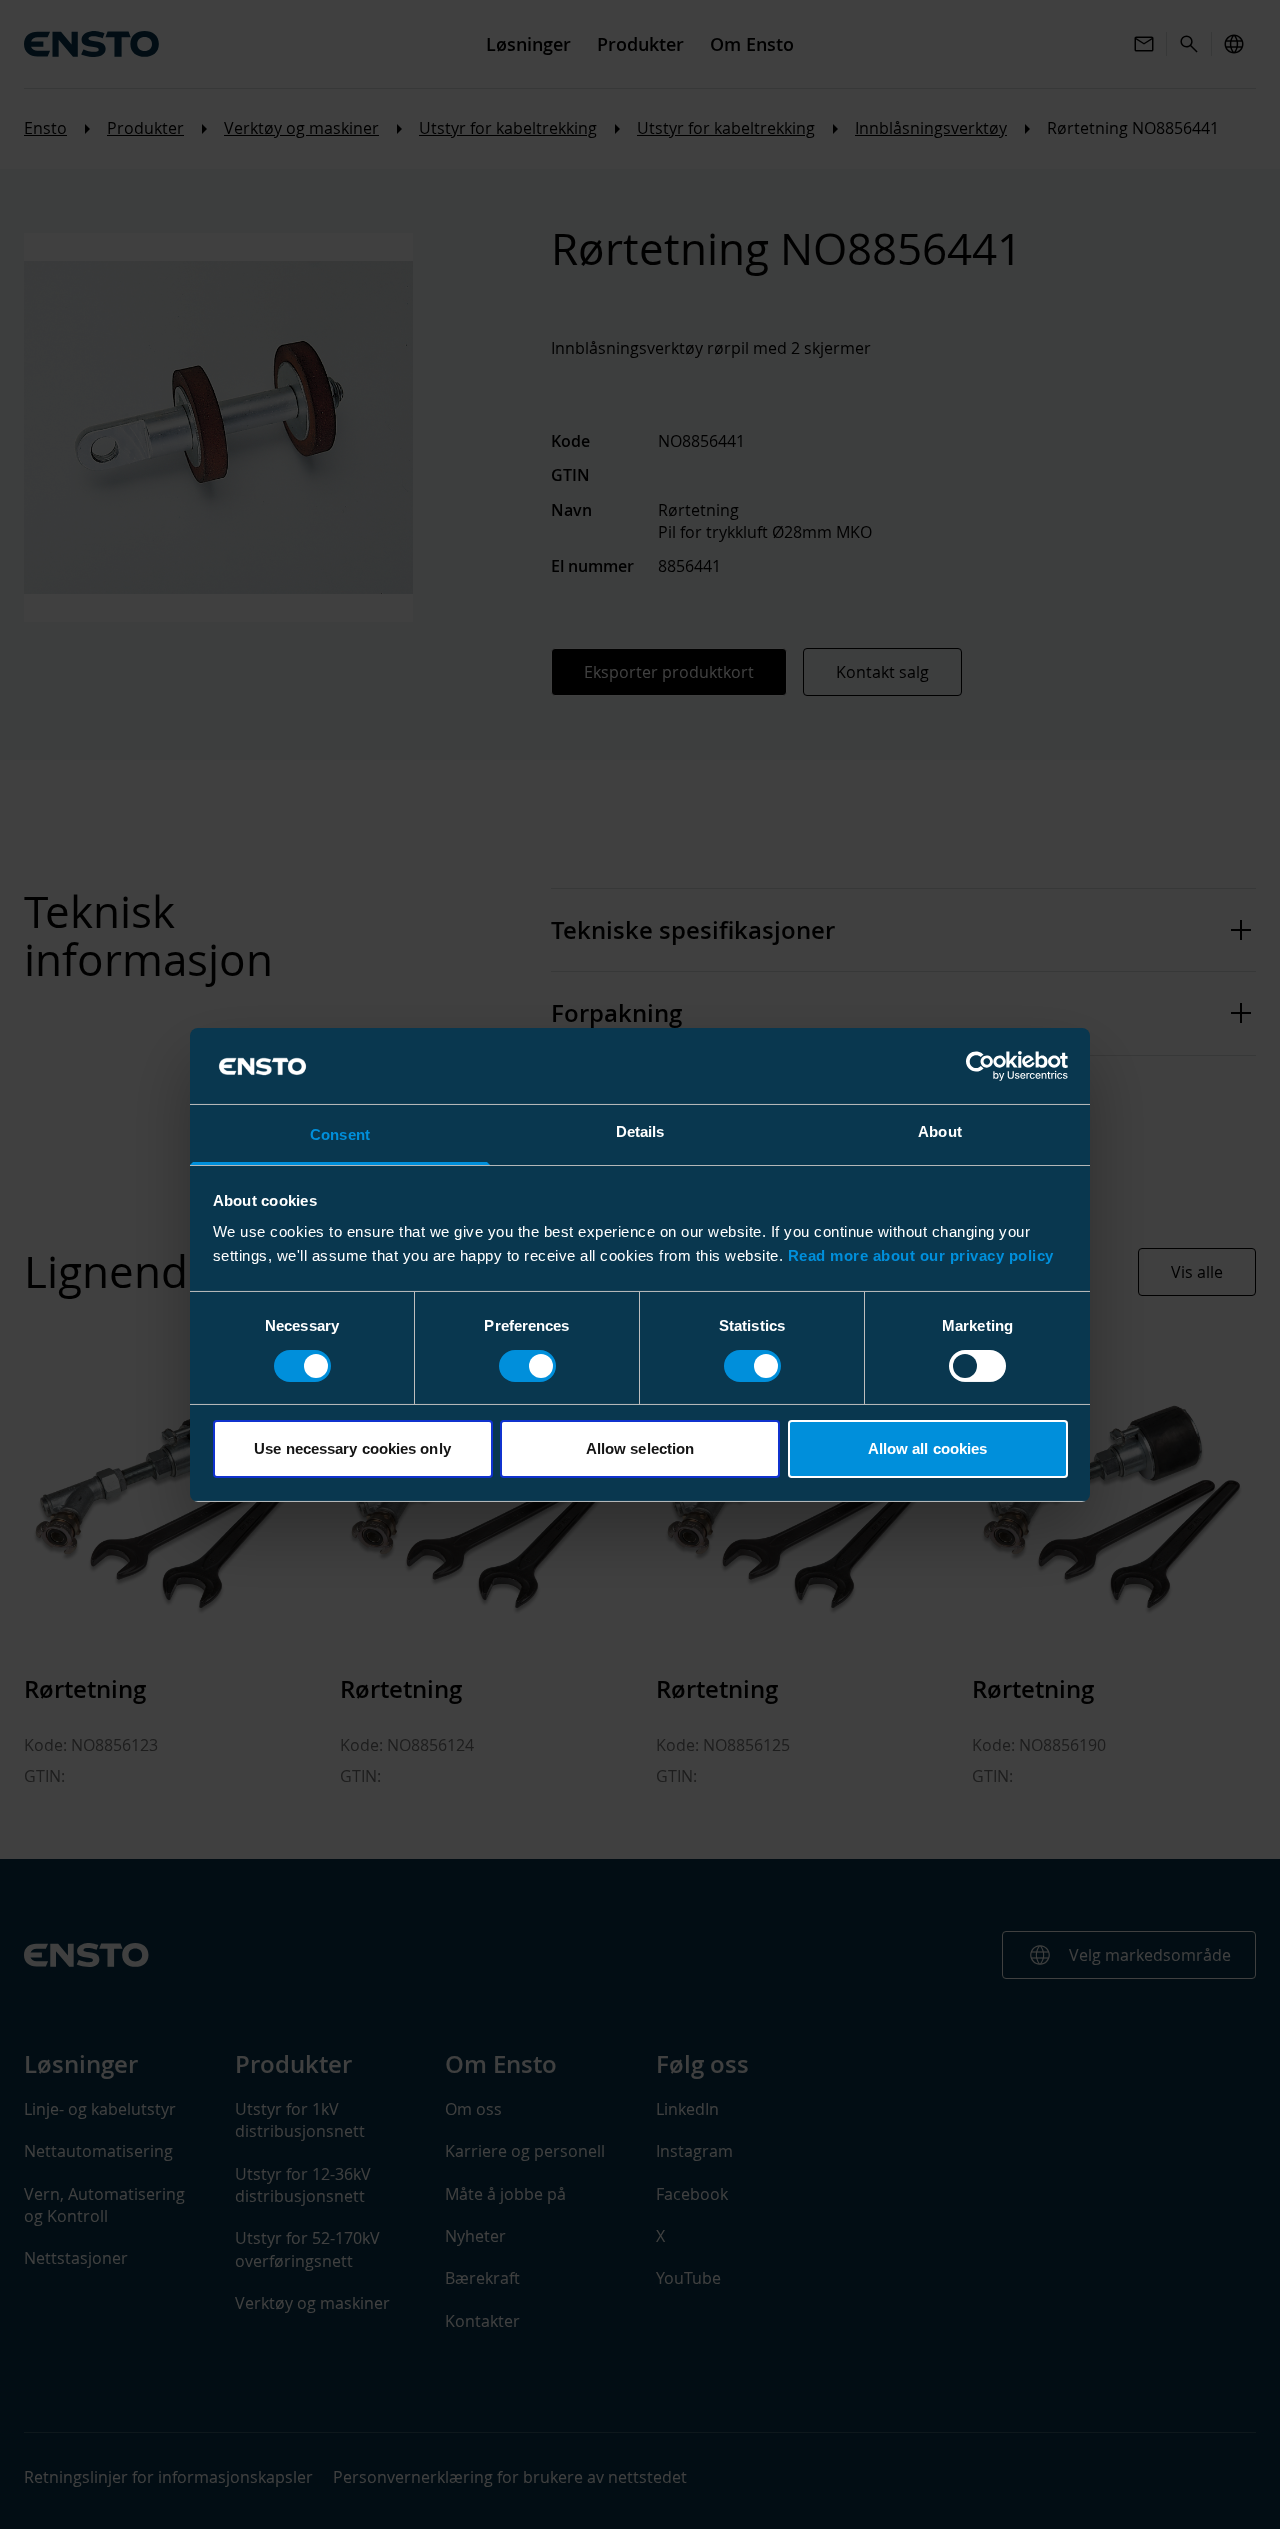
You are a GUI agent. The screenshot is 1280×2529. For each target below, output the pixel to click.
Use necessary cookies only (352, 1448)
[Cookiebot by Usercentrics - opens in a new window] (980, 1066)
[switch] (527, 1366)
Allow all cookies (928, 1448)
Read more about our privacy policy (921, 1255)
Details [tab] (640, 1131)
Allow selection (640, 1448)
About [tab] (940, 1131)
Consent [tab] (340, 1134)
